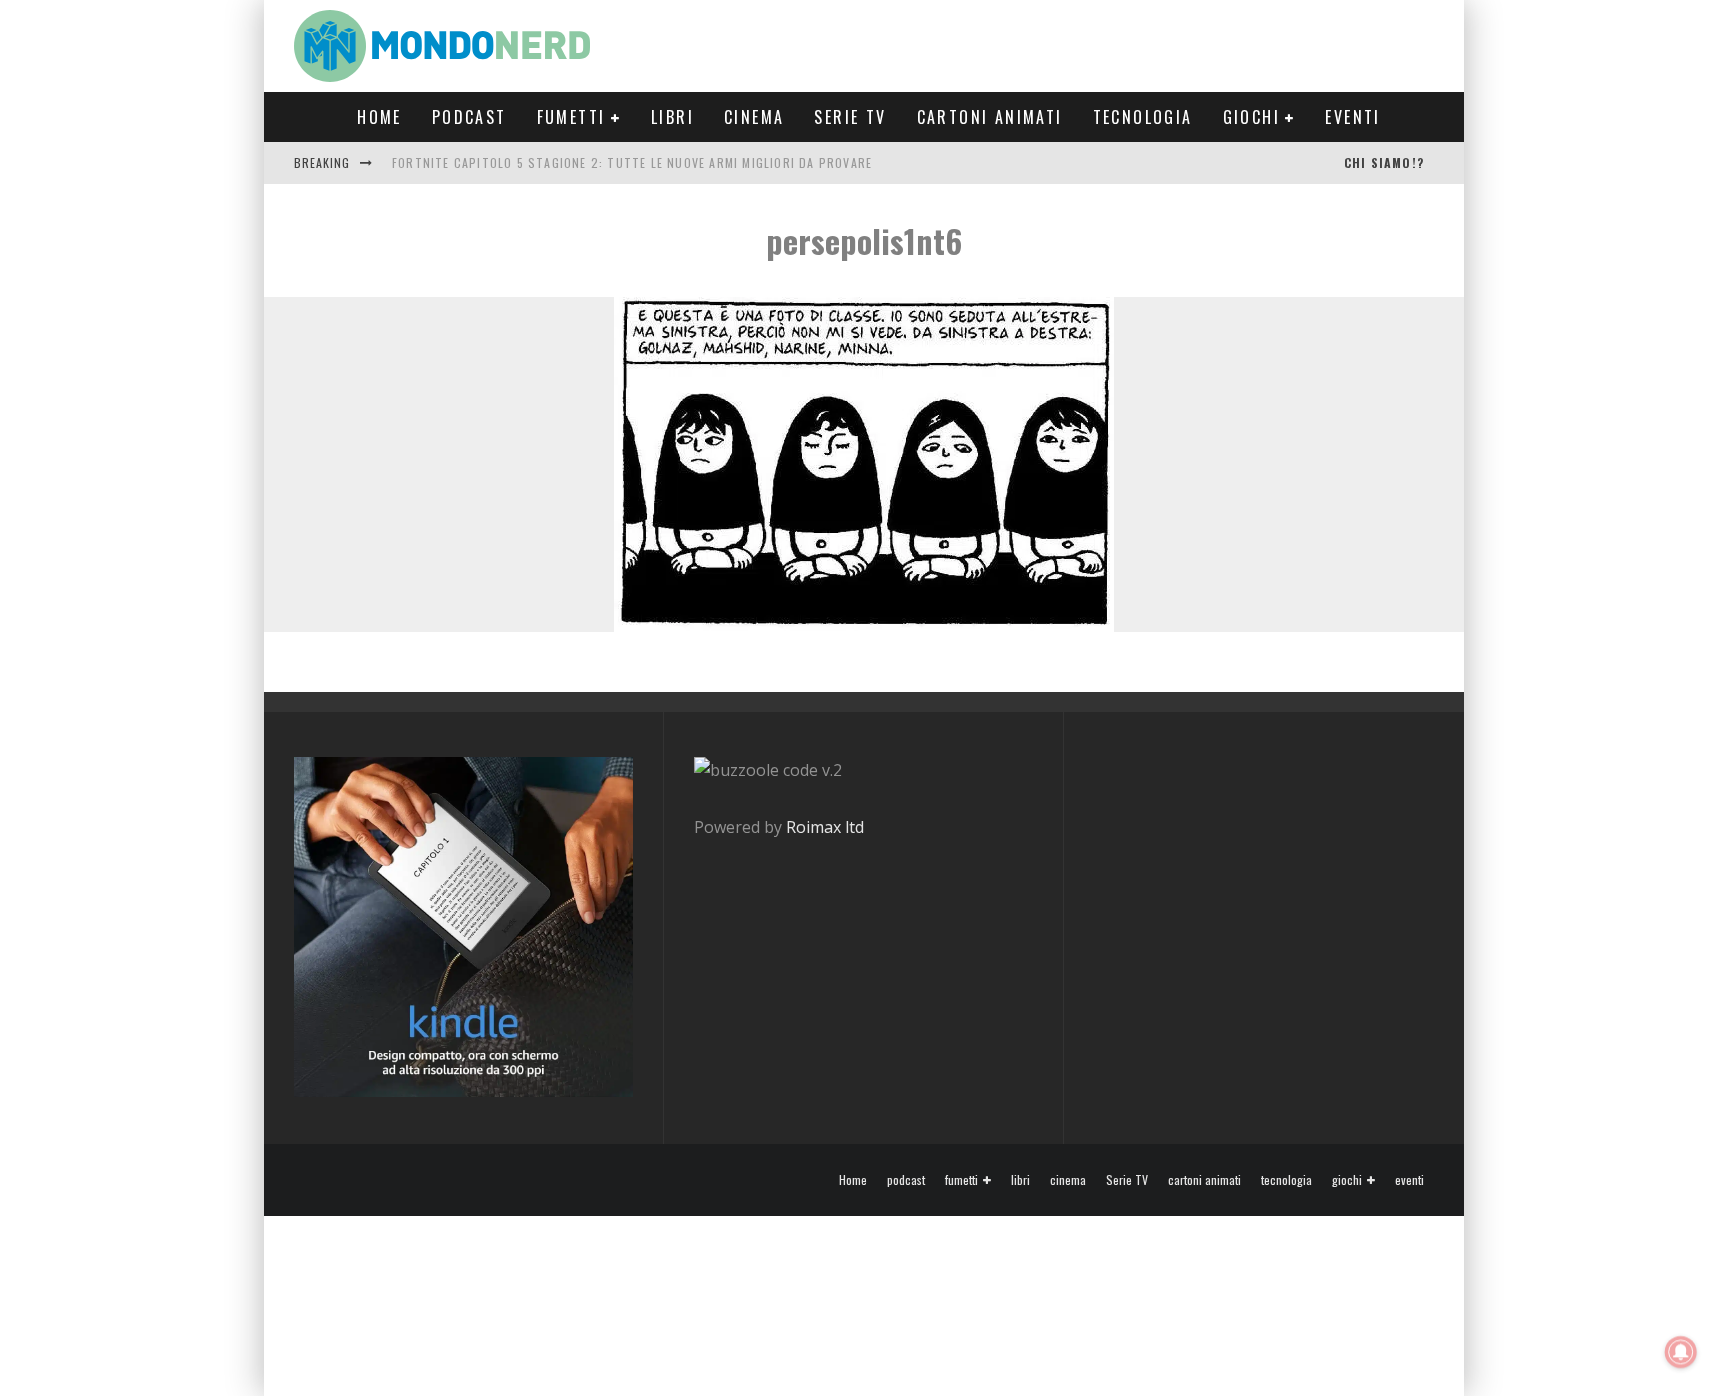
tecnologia (1143, 117)
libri (672, 117)
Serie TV (850, 117)
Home (379, 117)
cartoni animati (990, 117)
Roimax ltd (825, 827)
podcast (469, 117)
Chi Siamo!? (1384, 162)
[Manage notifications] (1681, 1352)
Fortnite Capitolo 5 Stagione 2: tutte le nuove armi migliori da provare (632, 162)
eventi (1352, 117)
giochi (1251, 117)
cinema (754, 117)
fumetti (571, 117)
